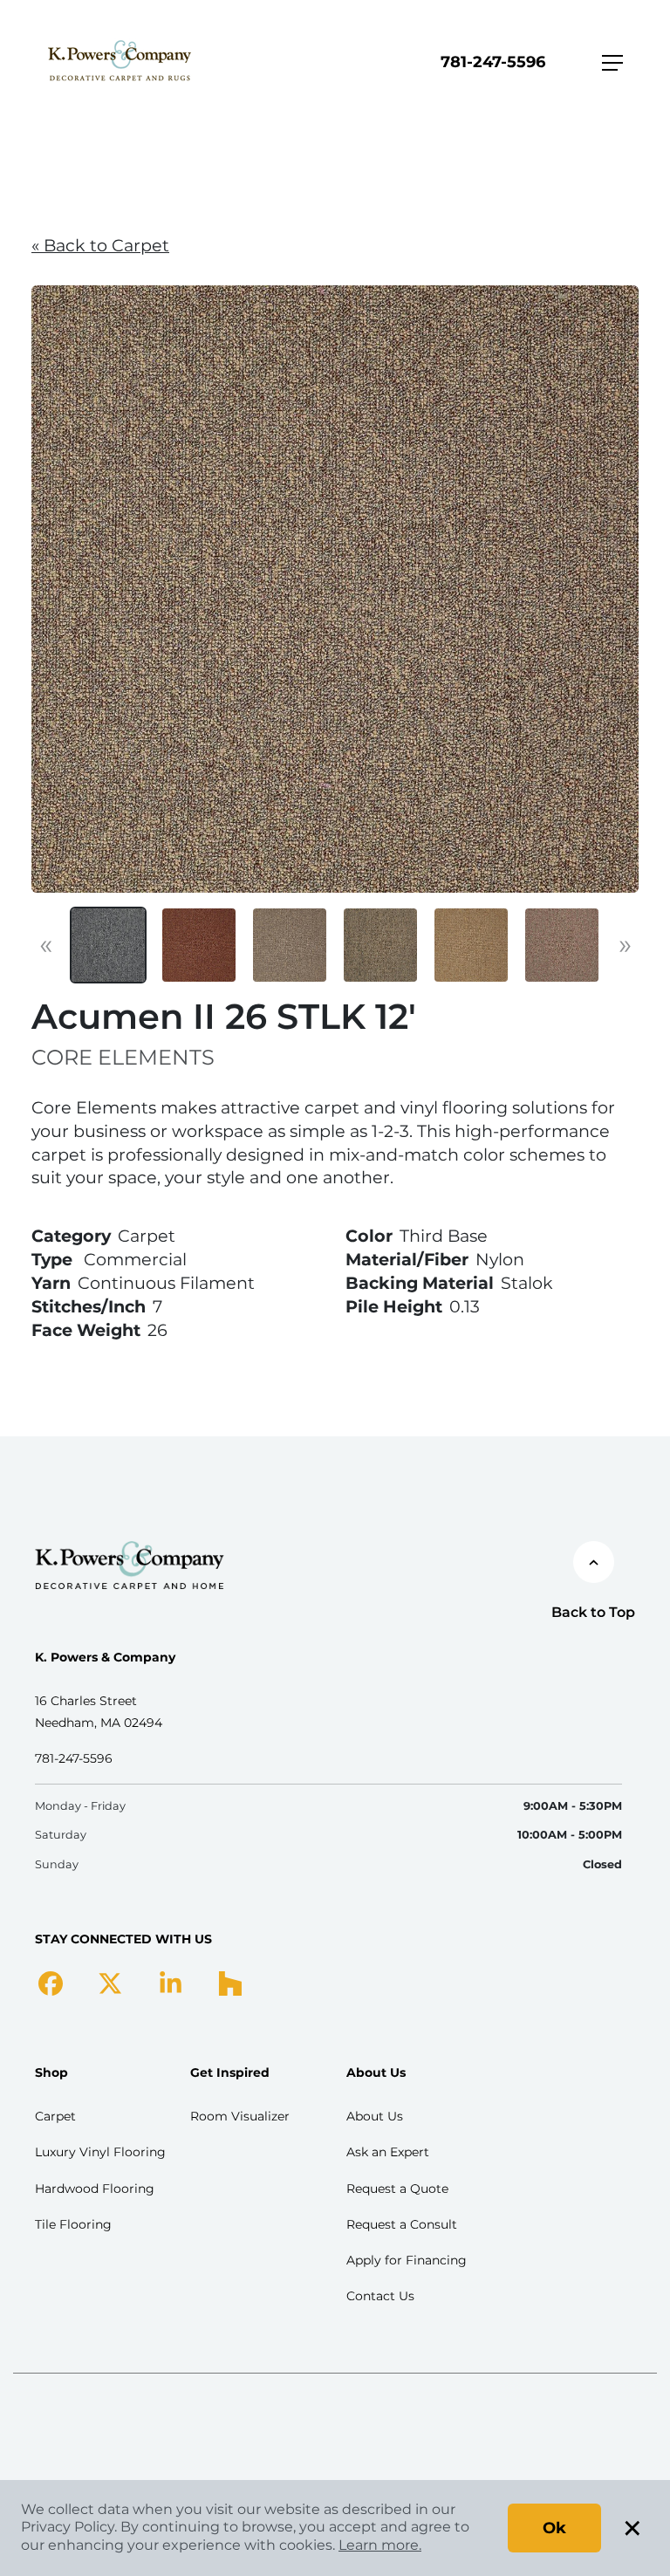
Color (369, 1236)
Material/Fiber (407, 1259)
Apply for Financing (407, 2260)
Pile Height (394, 1306)
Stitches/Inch (89, 1306)
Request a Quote (397, 2189)
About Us (375, 2116)
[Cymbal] (562, 945)
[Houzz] (230, 1983)
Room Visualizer (240, 2116)
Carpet (55, 2116)
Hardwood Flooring (95, 2189)
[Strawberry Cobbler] (199, 945)
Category (71, 1236)
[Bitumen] (108, 945)
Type (52, 1259)
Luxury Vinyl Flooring (100, 2152)
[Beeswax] (471, 945)
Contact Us (380, 2296)
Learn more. (380, 2545)
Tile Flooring (73, 2224)
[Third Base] (290, 945)
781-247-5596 (493, 62)
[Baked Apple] (380, 945)
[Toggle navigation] (612, 63)
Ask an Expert (388, 2152)
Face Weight (86, 1330)
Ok (554, 2528)
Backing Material (420, 1283)
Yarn (51, 1283)
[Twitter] (110, 1983)
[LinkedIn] (171, 1983)
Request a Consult (402, 2224)
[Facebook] (51, 1983)
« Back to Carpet (100, 245)
